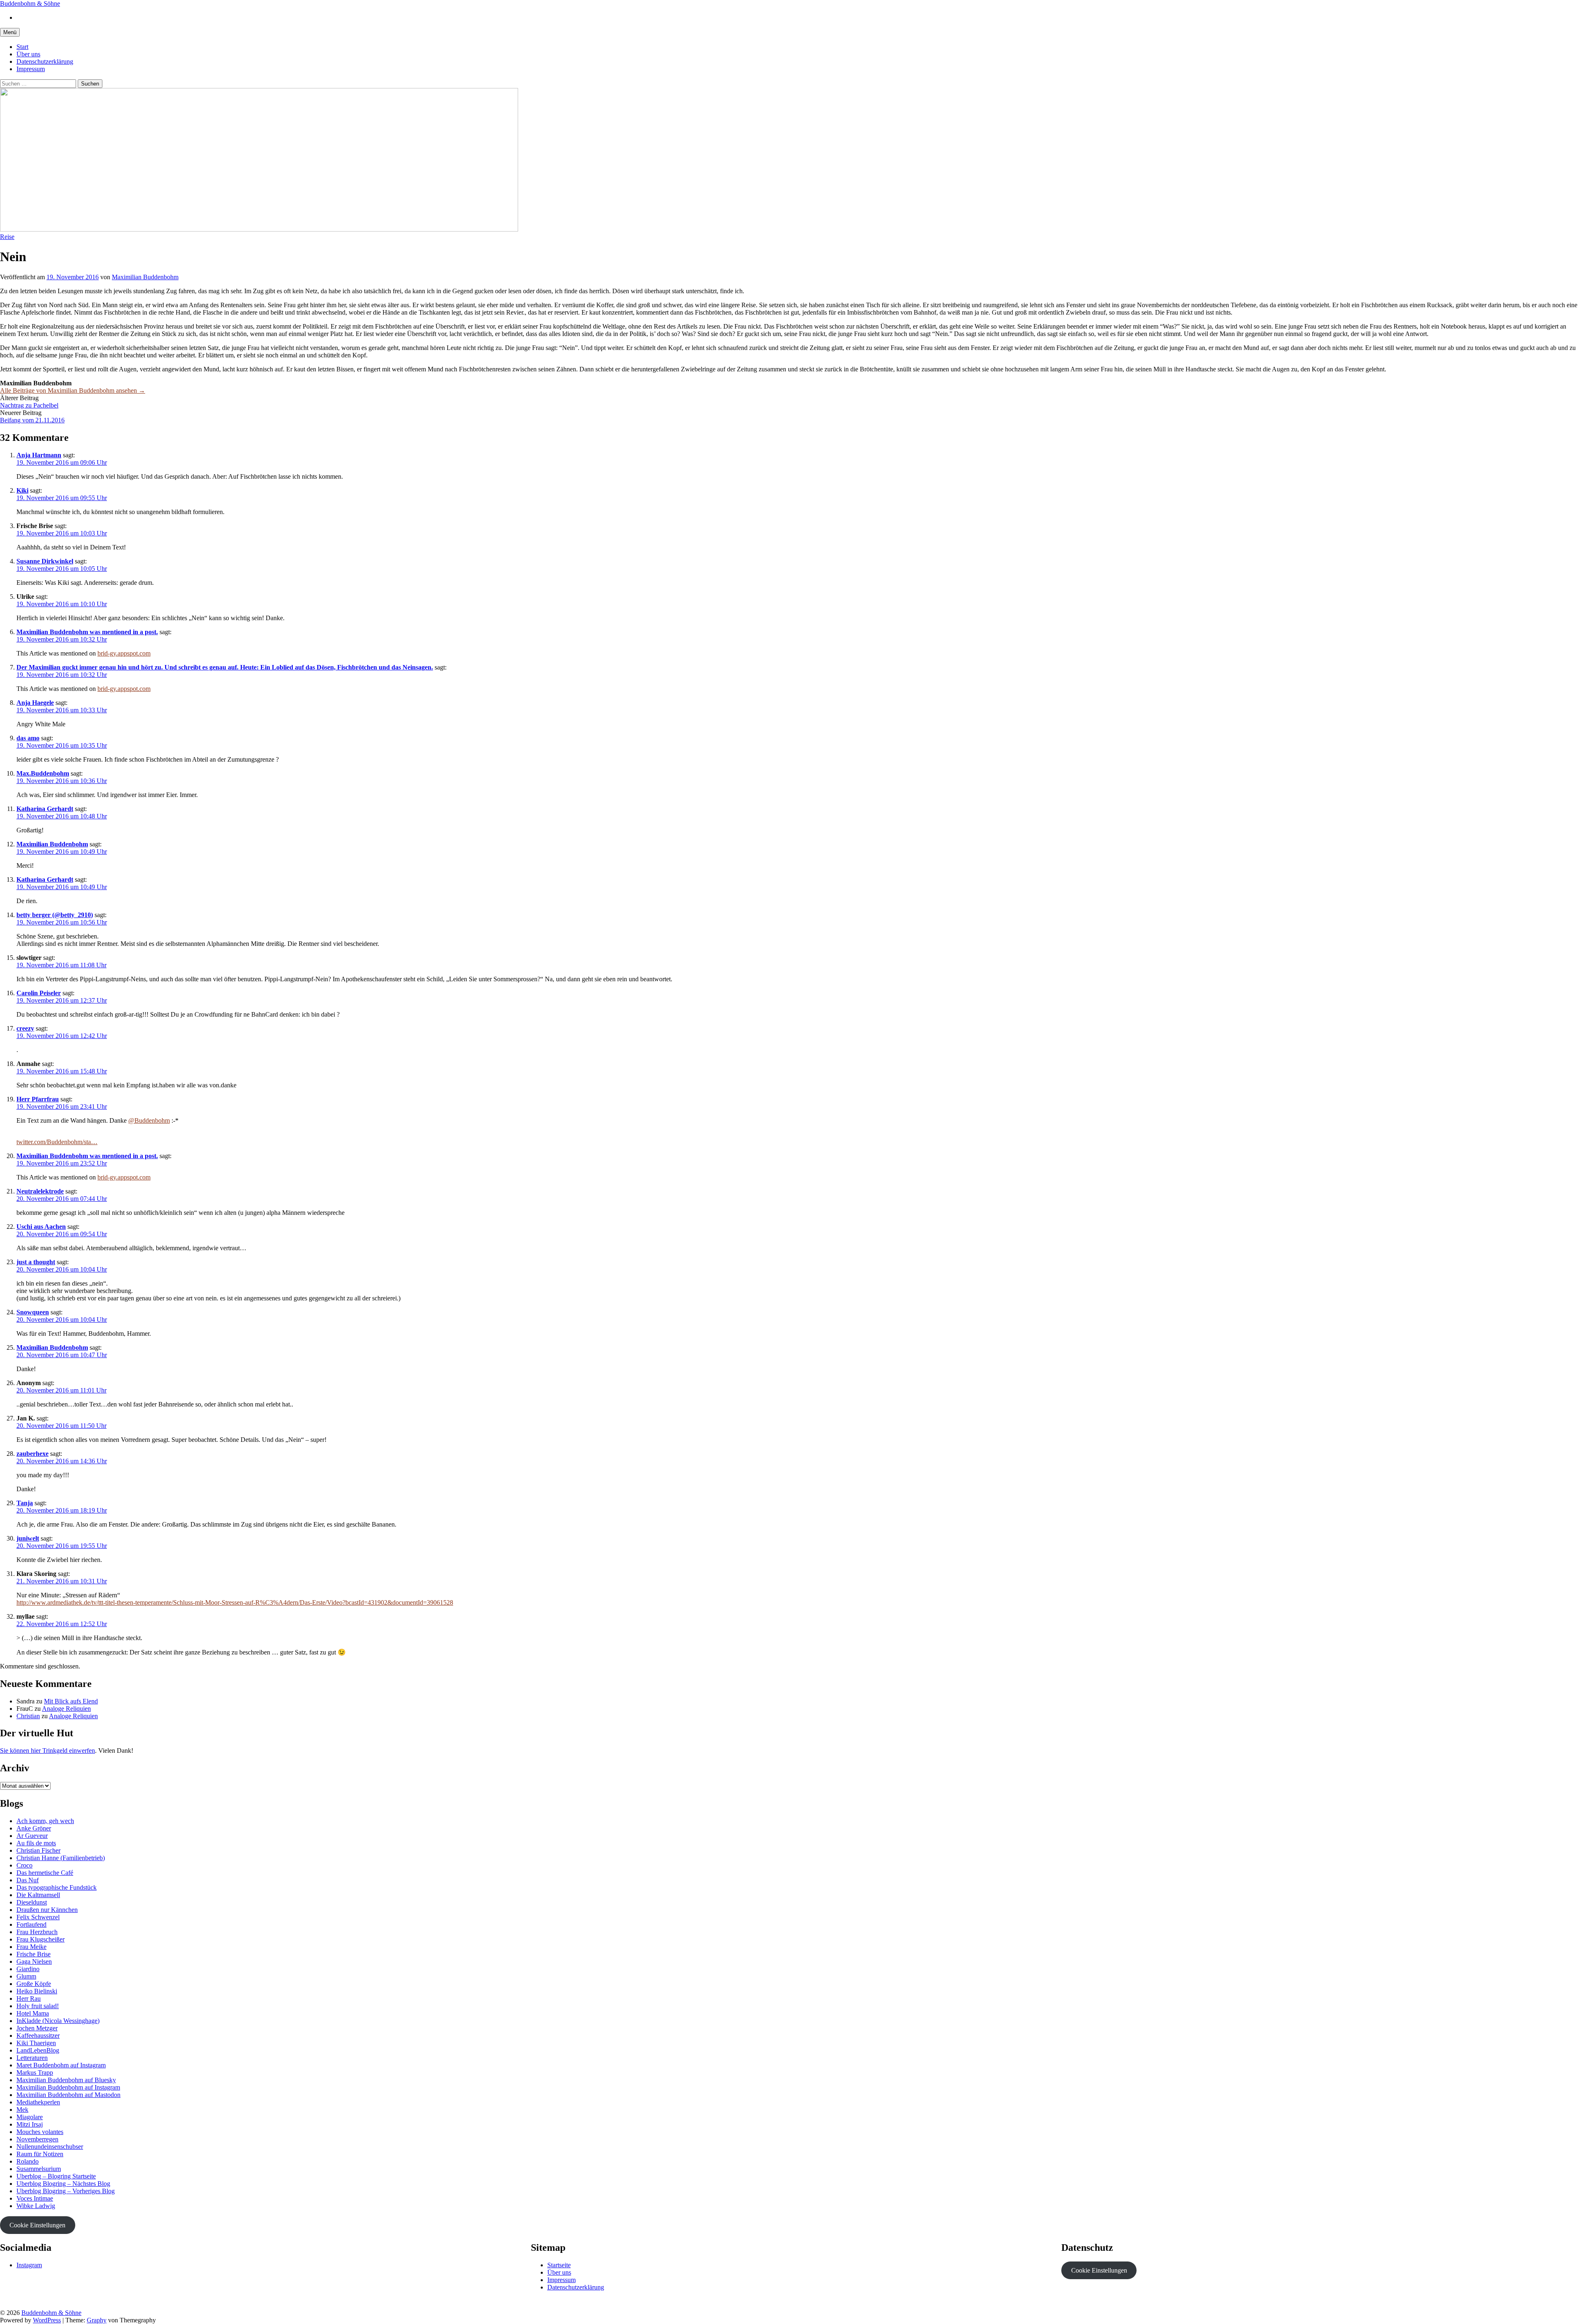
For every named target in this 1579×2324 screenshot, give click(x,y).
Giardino (28, 1969)
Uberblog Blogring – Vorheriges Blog (66, 2191)
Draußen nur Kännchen (47, 1910)
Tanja (25, 1503)
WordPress (47, 2320)
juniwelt (28, 1538)
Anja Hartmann (39, 455)
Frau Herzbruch (37, 1932)
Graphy (97, 2320)
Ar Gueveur (32, 1836)
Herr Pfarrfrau (38, 1099)
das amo (28, 738)
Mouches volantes (40, 2132)
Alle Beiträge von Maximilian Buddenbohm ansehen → (73, 390)
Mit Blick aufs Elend (71, 1701)
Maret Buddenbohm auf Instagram (61, 2065)
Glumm (26, 1976)
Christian (28, 1716)
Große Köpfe (34, 1984)
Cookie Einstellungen (37, 2225)
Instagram (29, 2265)
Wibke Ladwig (36, 2206)
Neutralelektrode (40, 1191)
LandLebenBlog (38, 2050)
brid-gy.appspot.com (124, 653)
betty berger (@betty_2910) (55, 915)
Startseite (559, 2265)
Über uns (28, 54)
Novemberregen (37, 2139)
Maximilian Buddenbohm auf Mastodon (68, 2095)
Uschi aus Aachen (41, 1227)
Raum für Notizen (40, 2154)
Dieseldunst (32, 1902)
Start (22, 47)
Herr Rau (29, 1998)
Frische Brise (34, 1954)
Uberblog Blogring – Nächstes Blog (63, 2184)
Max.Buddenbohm (43, 773)
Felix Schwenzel (38, 1917)
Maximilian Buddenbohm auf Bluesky (66, 2080)
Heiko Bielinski (37, 1991)
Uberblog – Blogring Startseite (56, 2176)
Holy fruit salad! (38, 2006)
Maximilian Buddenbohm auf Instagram (68, 2087)
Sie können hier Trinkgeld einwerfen (47, 1751)
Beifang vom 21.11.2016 (32, 420)
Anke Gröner (34, 1828)
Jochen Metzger (37, 2028)
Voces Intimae (35, 2198)
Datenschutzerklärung (45, 61)
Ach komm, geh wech (45, 1821)
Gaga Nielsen (34, 1961)
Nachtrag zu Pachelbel (29, 405)
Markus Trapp (35, 2073)
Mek (22, 2110)
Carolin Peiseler (39, 993)
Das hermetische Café (45, 1873)
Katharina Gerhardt (45, 809)
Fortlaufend (31, 1924)
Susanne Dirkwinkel (45, 561)
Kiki (22, 490)
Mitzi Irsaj (30, 2124)
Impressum (31, 69)
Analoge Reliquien (66, 1709)
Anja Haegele (35, 703)
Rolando (28, 2161)
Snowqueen (33, 1312)
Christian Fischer (38, 1850)
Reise (7, 237)
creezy (25, 1028)
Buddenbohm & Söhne (30, 3)
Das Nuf (28, 1880)
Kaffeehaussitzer (38, 2036)
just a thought (36, 1262)
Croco (24, 1865)
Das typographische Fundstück (57, 1887)
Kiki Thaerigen (36, 2043)
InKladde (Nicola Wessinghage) (58, 2021)
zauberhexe (32, 1454)
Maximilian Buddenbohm (52, 844)
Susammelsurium (39, 2169)
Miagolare (30, 2117)
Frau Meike (31, 1947)
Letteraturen (32, 2058)
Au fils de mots (36, 1843)
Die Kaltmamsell (38, 1895)
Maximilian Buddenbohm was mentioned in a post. (87, 632)
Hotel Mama (33, 2013)
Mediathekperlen (38, 2102)
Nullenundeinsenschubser (50, 2147)
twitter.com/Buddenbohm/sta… (57, 1142)
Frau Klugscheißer (41, 1939)
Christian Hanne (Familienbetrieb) (61, 1858)
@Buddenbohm (149, 1120)
